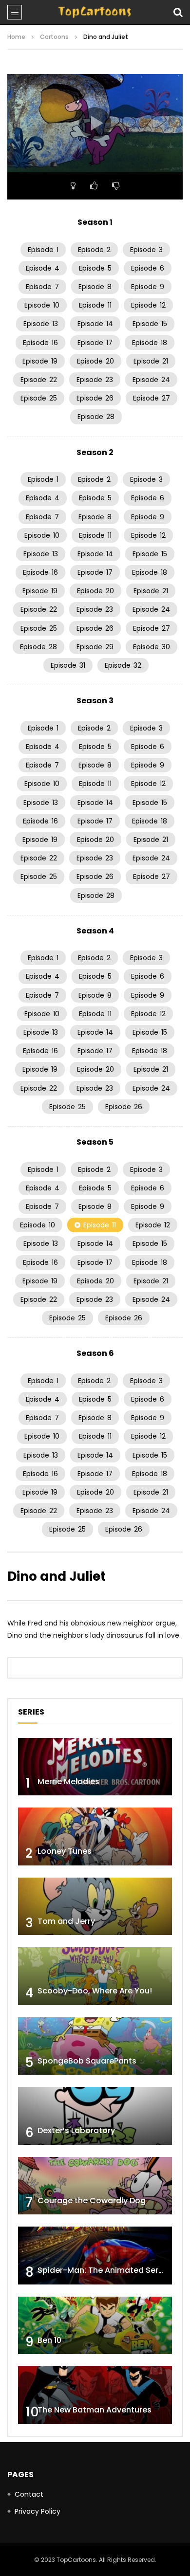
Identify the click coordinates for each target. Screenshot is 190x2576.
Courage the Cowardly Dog (92, 2201)
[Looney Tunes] (95, 1836)
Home (16, 37)
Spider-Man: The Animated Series (104, 2270)
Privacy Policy (38, 2511)
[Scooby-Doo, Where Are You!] (95, 1976)
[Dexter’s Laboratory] (95, 2116)
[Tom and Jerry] (95, 1907)
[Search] (178, 12)
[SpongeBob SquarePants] (95, 2046)
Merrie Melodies (68, 1781)
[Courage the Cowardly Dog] (95, 2186)
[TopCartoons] (95, 12)
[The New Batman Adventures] (95, 2395)
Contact (29, 2494)
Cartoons (54, 37)
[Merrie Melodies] (95, 1767)
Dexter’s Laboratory (76, 2130)
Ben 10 (49, 2340)
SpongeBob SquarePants (87, 2061)
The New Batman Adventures (95, 2410)
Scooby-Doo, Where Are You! (95, 1991)
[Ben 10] (95, 2326)
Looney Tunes (65, 1851)
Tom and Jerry (66, 1921)
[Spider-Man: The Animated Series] (95, 2256)
